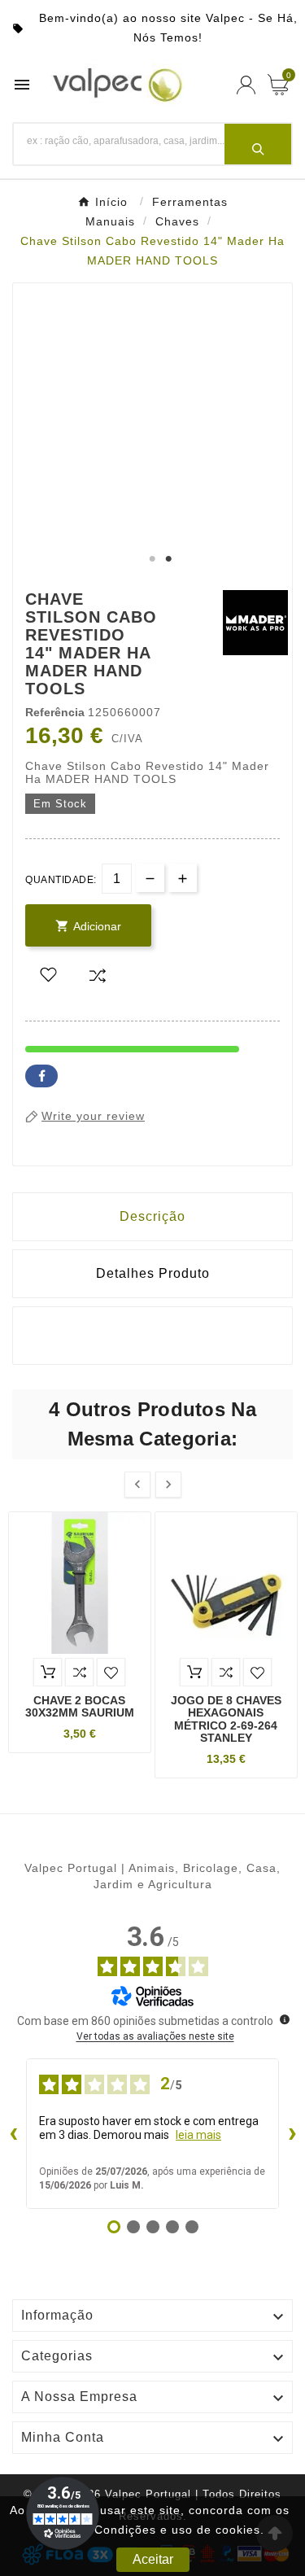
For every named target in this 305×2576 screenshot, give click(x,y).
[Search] (258, 144)
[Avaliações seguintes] (292, 2134)
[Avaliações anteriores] (13, 2134)
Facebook (41, 1076)
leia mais (198, 2135)
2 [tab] (169, 559)
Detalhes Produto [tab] (153, 1273)
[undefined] (285, 2019)
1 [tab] (153, 559)
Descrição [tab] (152, 1216)
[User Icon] (246, 85)
